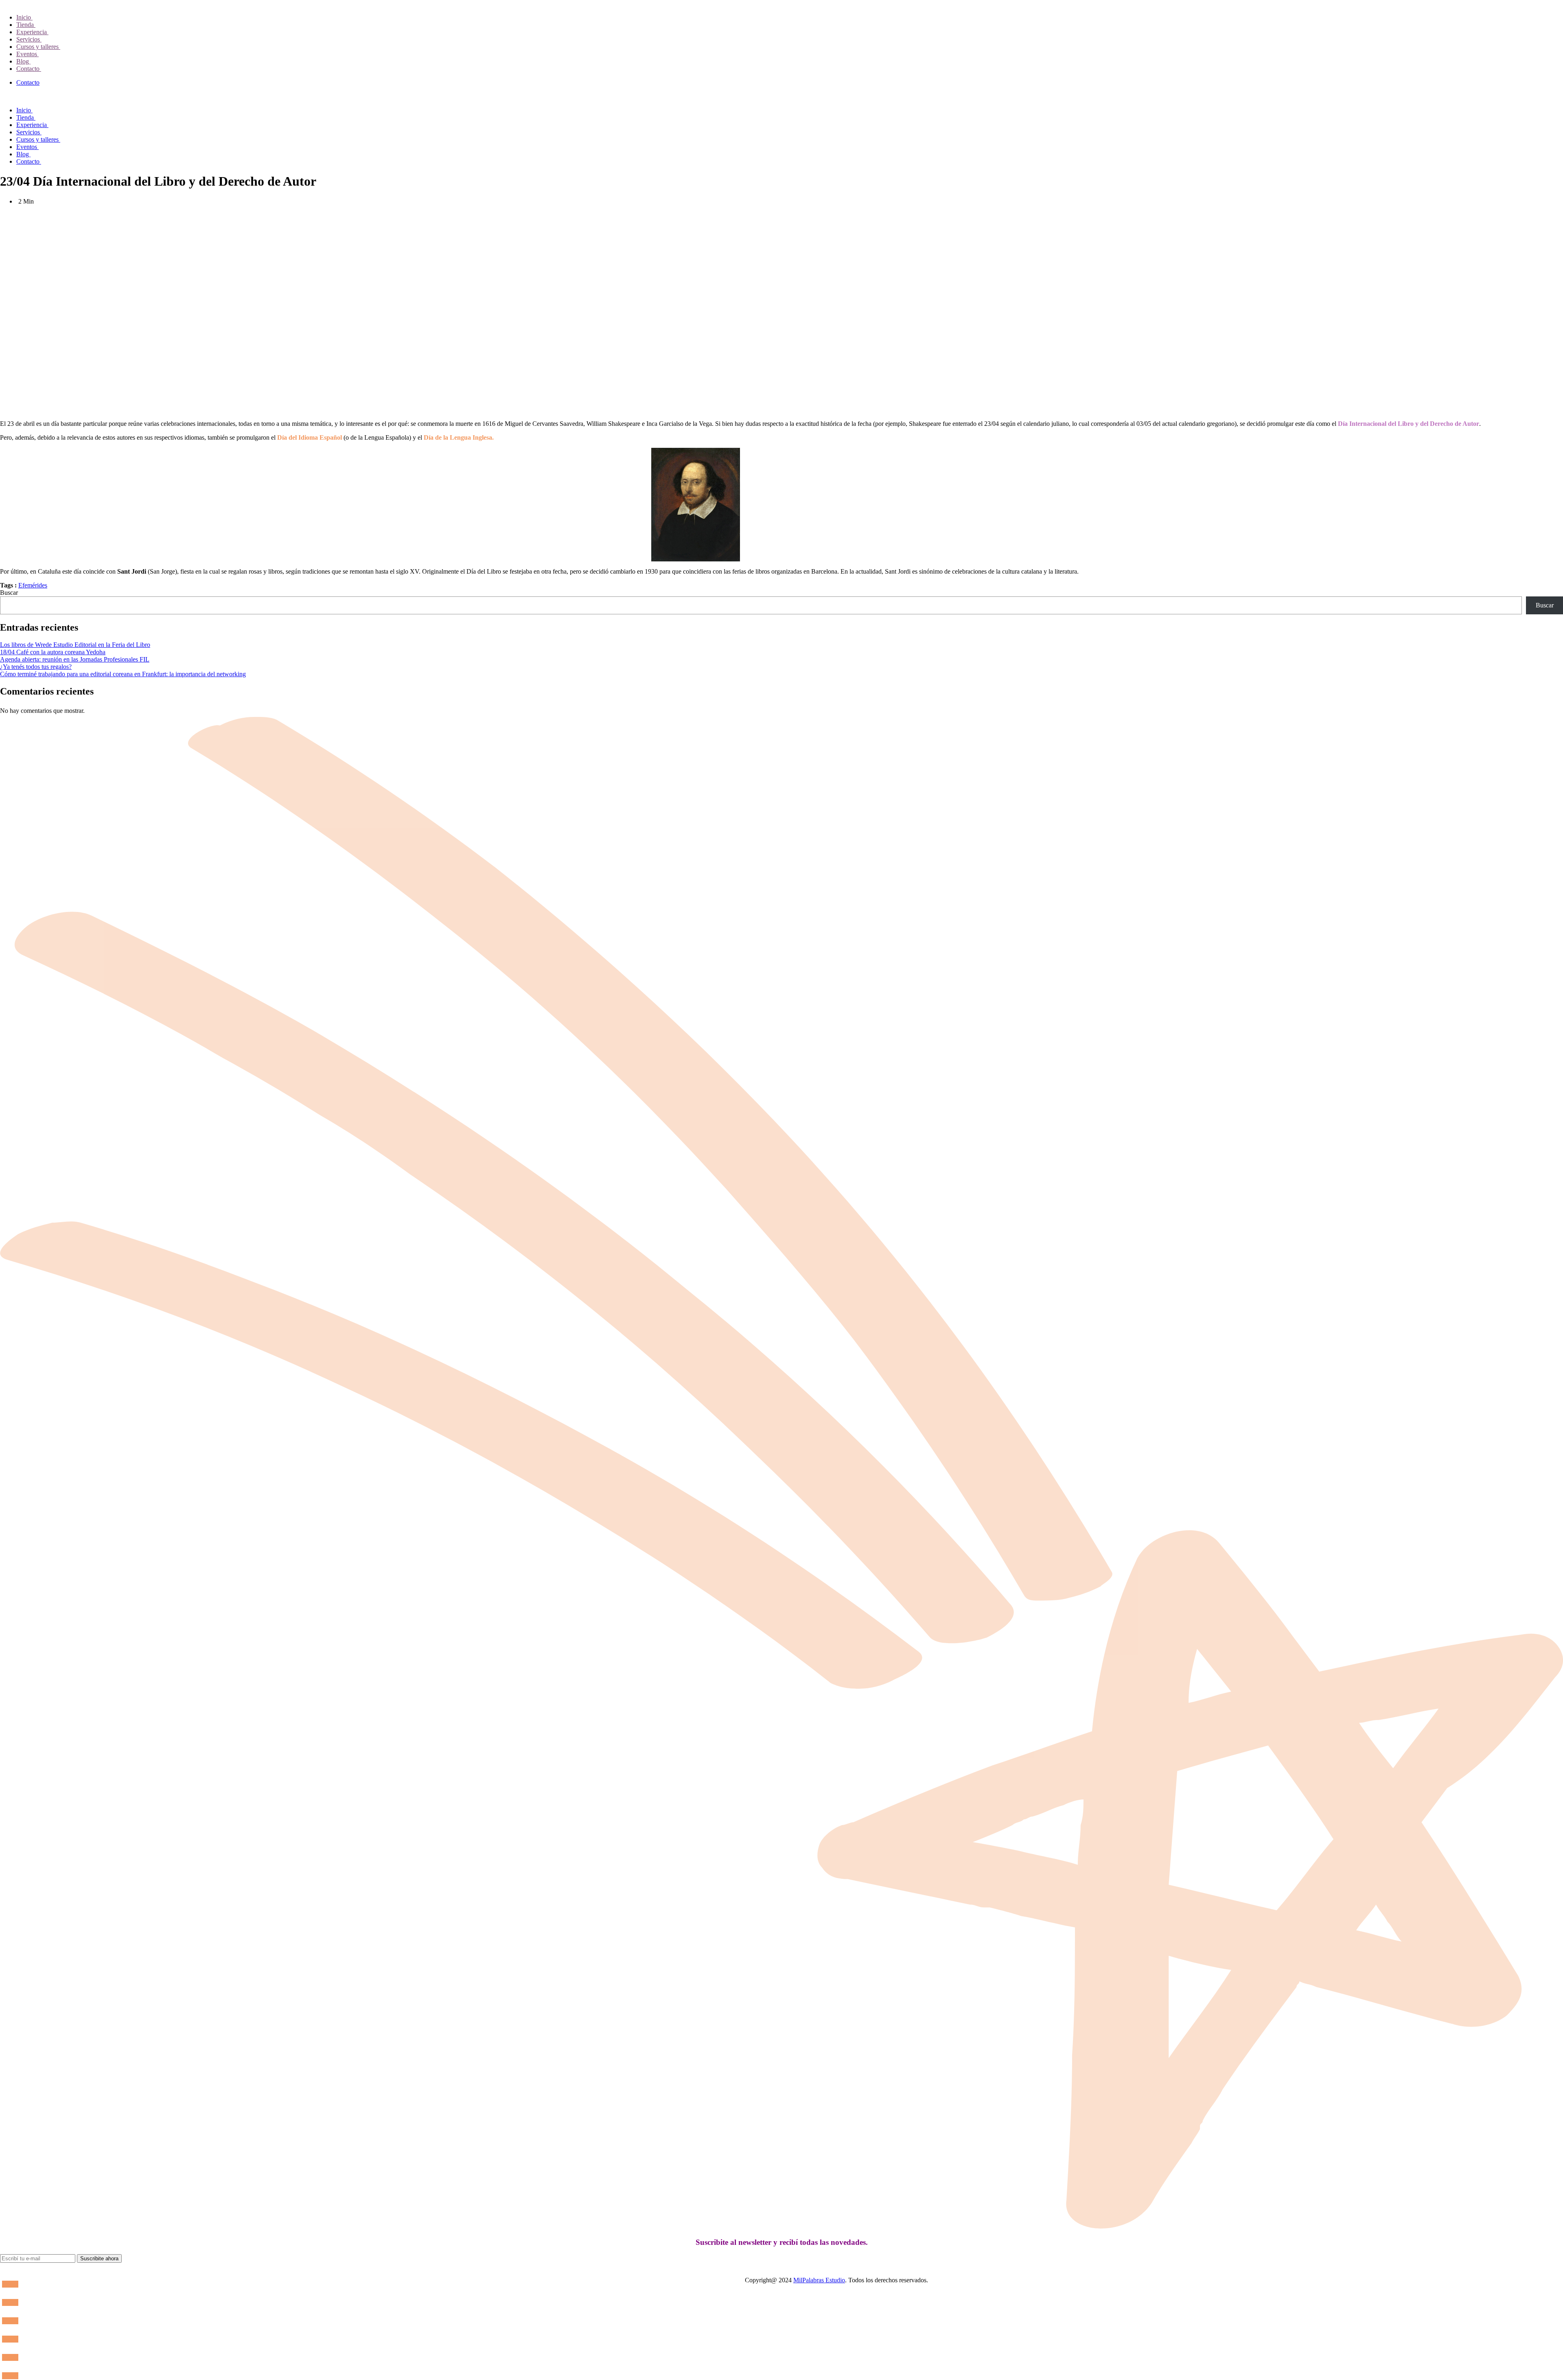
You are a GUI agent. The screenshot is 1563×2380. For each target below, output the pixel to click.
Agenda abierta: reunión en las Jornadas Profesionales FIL (75, 659)
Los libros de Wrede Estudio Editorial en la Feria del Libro (75, 645)
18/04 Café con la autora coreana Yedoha (53, 652)
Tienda (26, 25)
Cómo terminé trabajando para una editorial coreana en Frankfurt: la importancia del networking (123, 674)
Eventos (27, 54)
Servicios (29, 39)
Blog (23, 61)
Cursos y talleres (38, 47)
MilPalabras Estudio (819, 2280)
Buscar (9, 593)
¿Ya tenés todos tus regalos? (36, 667)
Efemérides (33, 585)
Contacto (29, 69)
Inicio (24, 17)
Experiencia (32, 32)
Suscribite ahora (99, 2258)
